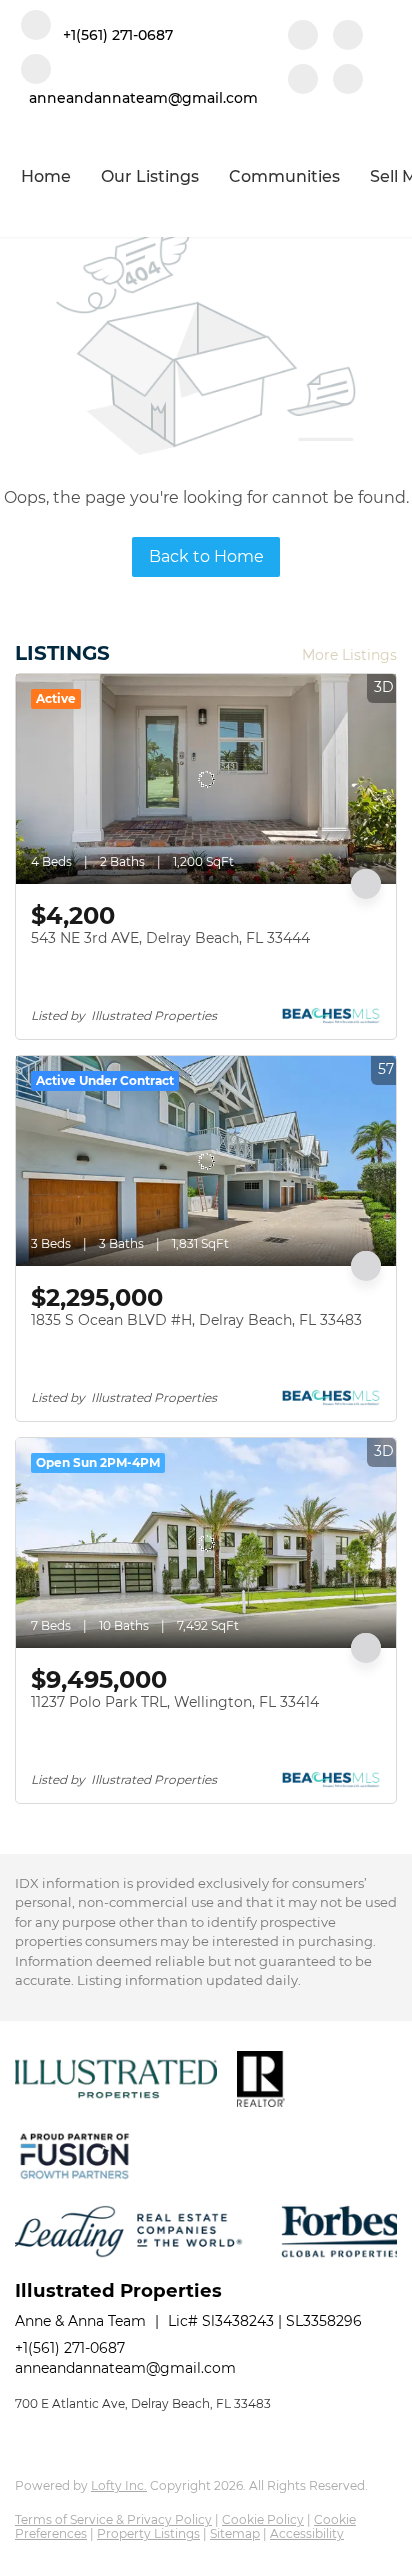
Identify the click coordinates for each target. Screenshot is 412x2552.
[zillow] (303, 81)
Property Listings (148, 2533)
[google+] (348, 81)
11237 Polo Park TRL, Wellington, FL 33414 (175, 1702)
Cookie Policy (263, 2519)
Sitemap (235, 2533)
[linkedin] (348, 37)
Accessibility (307, 2533)
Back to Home (206, 556)
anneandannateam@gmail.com (125, 2368)
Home (46, 176)
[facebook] (303, 37)
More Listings (349, 655)
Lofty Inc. (119, 2485)
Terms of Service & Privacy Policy (113, 2519)
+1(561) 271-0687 (70, 2348)
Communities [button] (284, 176)
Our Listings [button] (150, 176)
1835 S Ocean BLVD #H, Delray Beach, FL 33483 (196, 1320)
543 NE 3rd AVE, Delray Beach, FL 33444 (170, 938)
